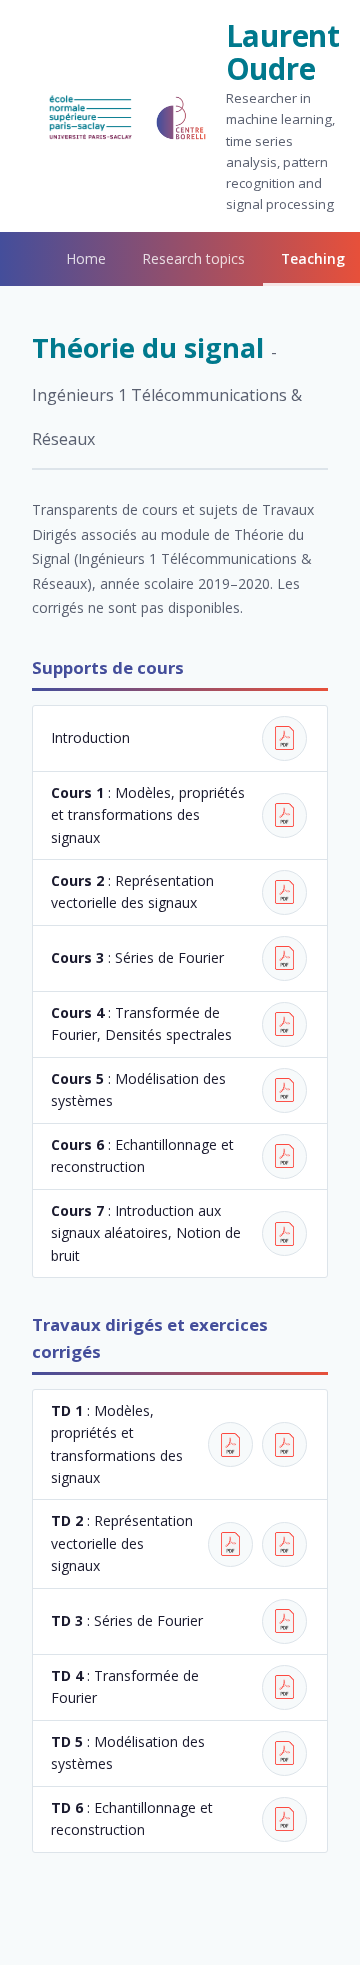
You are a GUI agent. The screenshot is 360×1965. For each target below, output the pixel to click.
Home (86, 258)
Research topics (193, 258)
